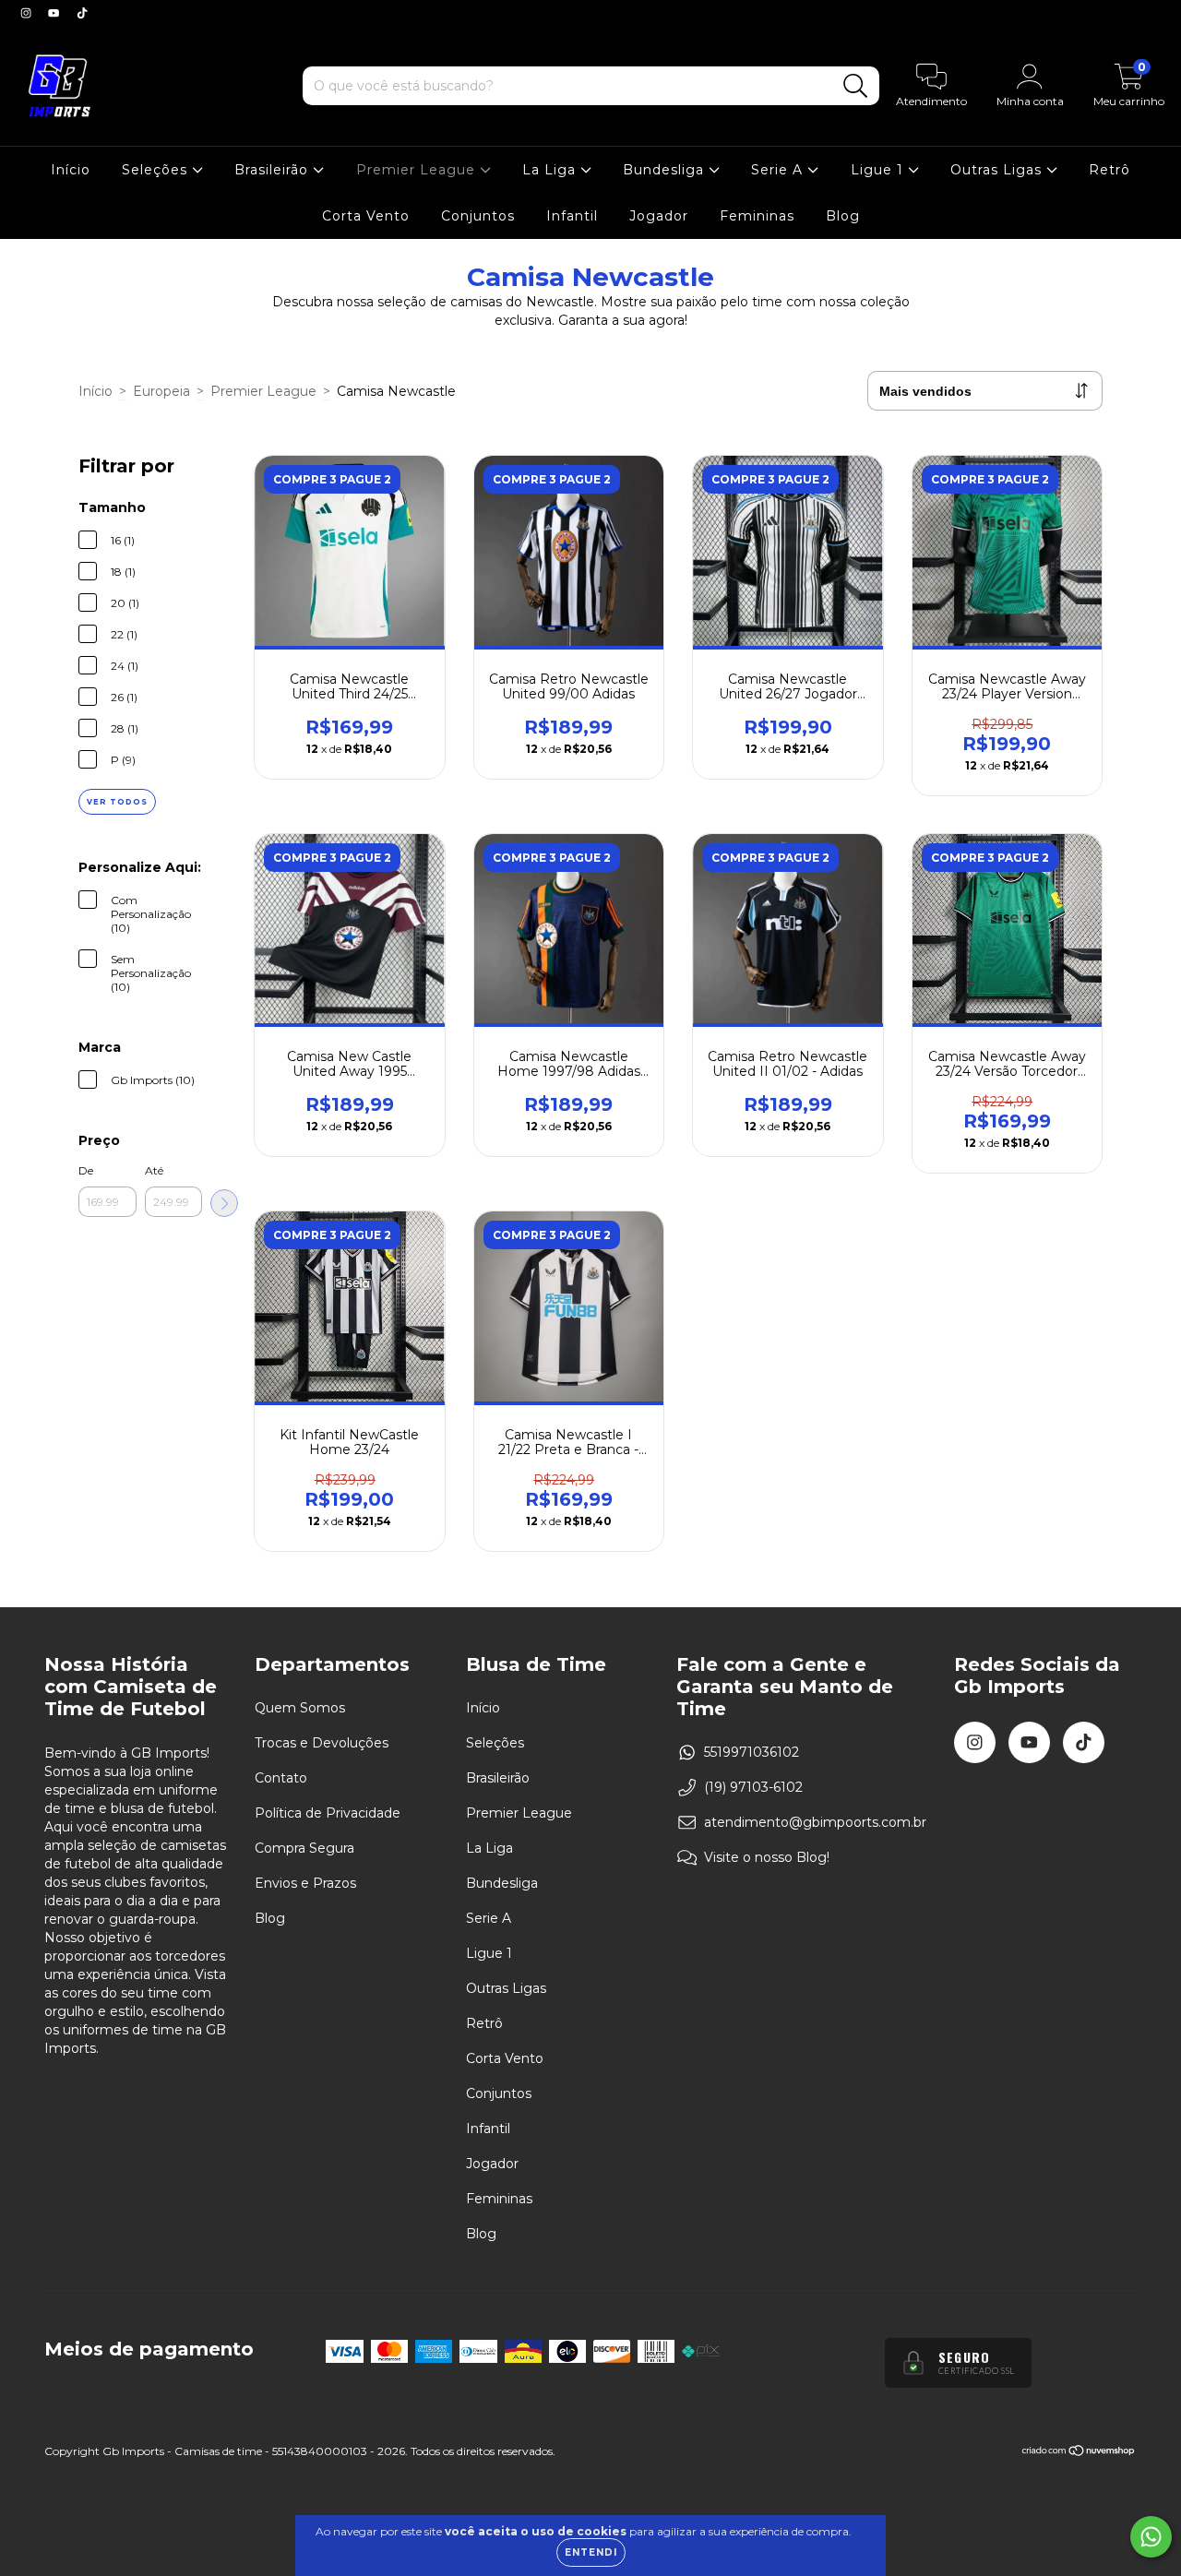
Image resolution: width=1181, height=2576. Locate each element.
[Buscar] (856, 86)
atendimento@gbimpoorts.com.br (815, 1822)
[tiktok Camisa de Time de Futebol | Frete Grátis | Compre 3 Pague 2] (82, 13)
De (86, 1170)
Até (154, 1170)
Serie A (779, 170)
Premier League (418, 170)
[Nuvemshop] (1079, 2453)
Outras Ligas (998, 170)
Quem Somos (300, 1708)
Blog (843, 216)
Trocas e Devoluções (322, 1743)
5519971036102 (752, 1752)
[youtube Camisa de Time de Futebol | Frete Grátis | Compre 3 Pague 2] (55, 13)
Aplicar (224, 1203)
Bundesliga (666, 170)
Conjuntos (478, 216)
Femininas (757, 216)
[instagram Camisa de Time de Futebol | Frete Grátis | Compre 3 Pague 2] (28, 13)
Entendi (591, 2552)
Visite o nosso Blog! (767, 1857)
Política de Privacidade (328, 1813)
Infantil (572, 216)
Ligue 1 (879, 170)
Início (71, 170)
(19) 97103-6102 (753, 1787)
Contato (281, 1778)
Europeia (161, 391)
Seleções (157, 170)
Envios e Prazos (305, 1883)
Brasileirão (274, 170)
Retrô (1109, 170)
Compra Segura (304, 1848)
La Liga (551, 170)
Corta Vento (366, 216)
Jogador (659, 216)
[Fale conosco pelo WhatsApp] (1151, 2537)
